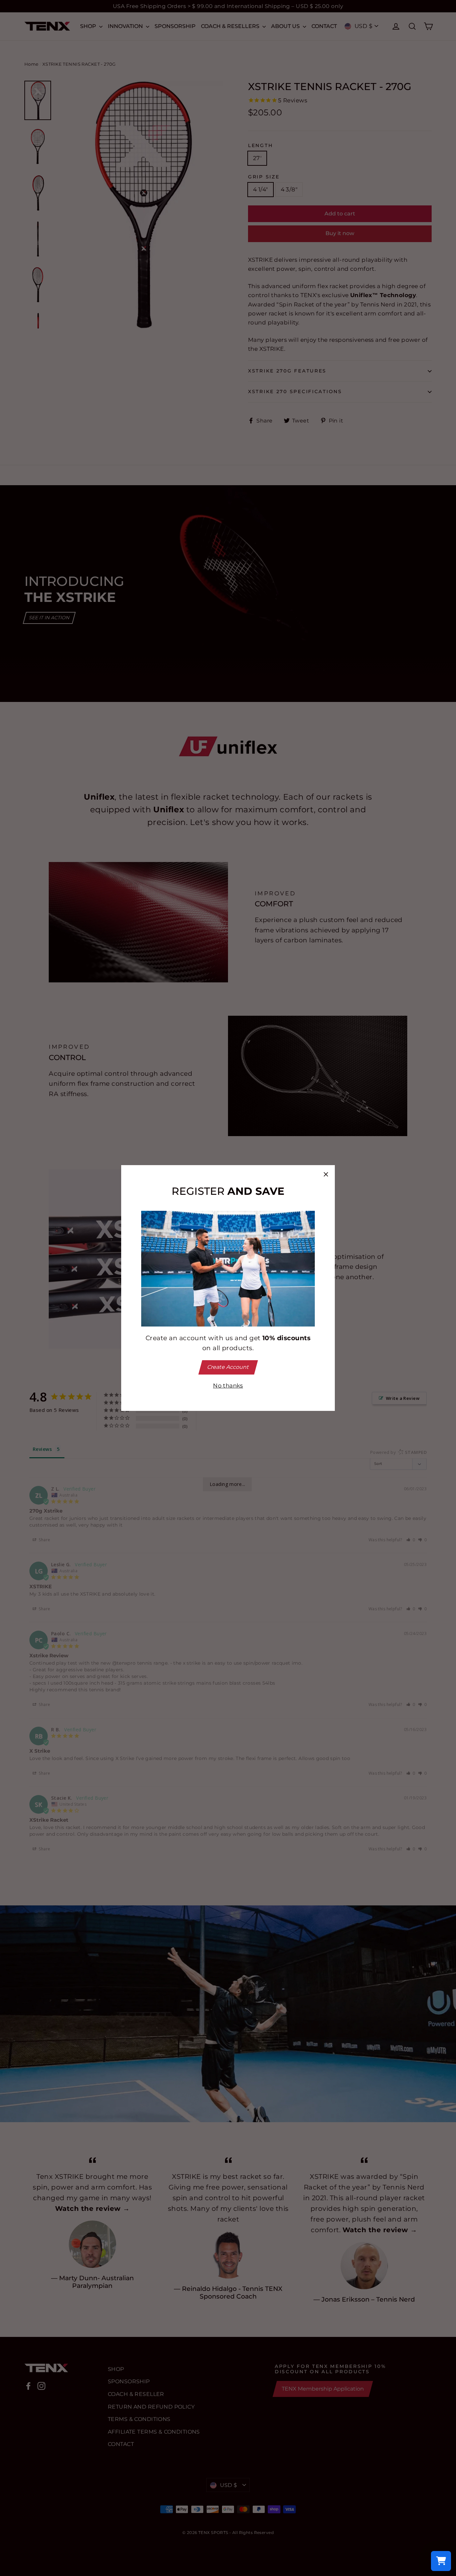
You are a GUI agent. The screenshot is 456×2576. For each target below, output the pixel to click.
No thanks (228, 1386)
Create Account (228, 1367)
